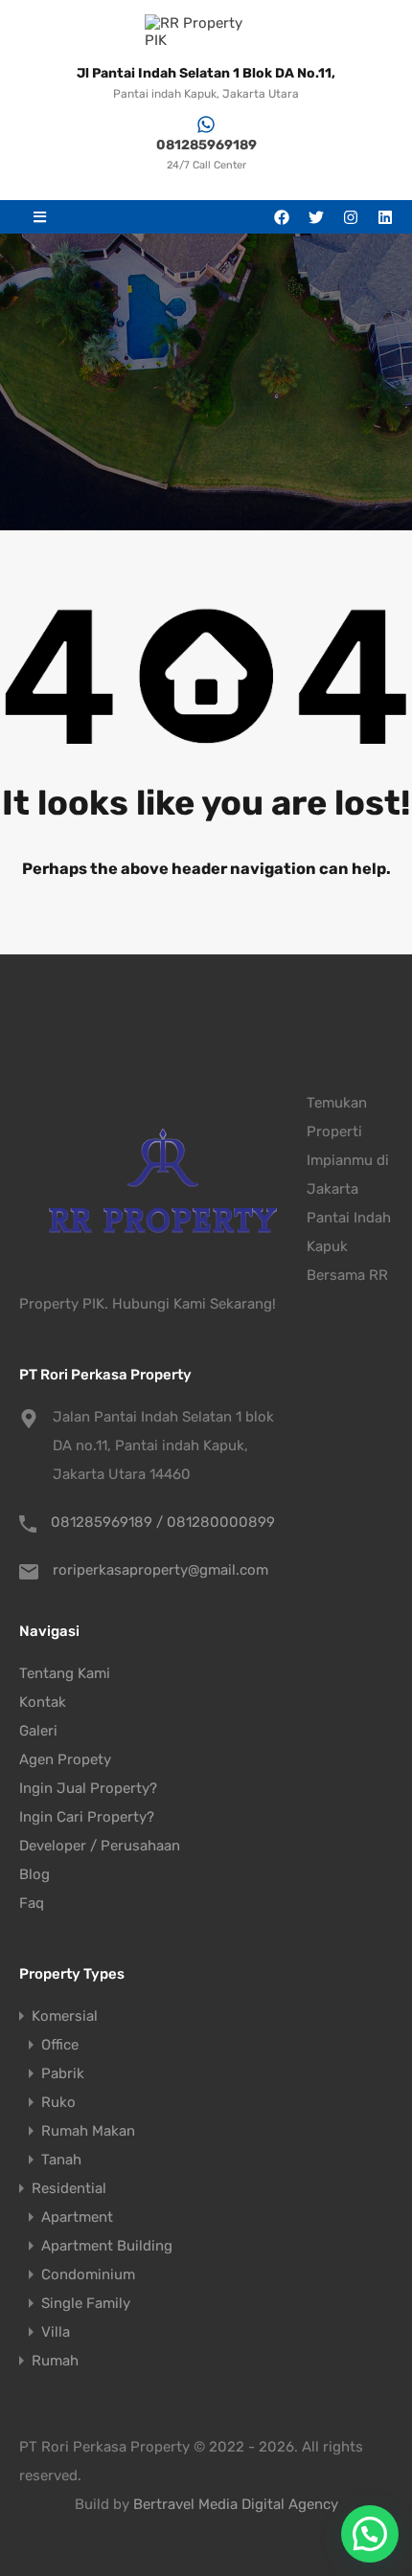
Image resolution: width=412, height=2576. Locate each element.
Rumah (55, 2361)
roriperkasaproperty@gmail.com (160, 1570)
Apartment (77, 2217)
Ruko (58, 2102)
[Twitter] (316, 217)
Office (60, 2045)
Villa (56, 2332)
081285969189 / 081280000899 (163, 1522)
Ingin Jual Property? (88, 1788)
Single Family (86, 2303)
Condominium (88, 2274)
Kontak (43, 1702)
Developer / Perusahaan (100, 1846)
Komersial (65, 2016)
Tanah (61, 2160)
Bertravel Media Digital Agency (236, 2504)
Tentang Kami (65, 1673)
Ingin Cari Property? (87, 1817)
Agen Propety (65, 1759)
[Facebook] (282, 217)
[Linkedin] (385, 217)
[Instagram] (351, 217)
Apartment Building (107, 2246)
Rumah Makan (88, 2131)
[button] (40, 217)
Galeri (38, 1731)
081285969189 (206, 145)
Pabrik (63, 2073)
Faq (32, 1903)
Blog (34, 1874)
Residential (69, 2188)
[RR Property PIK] (206, 32)
